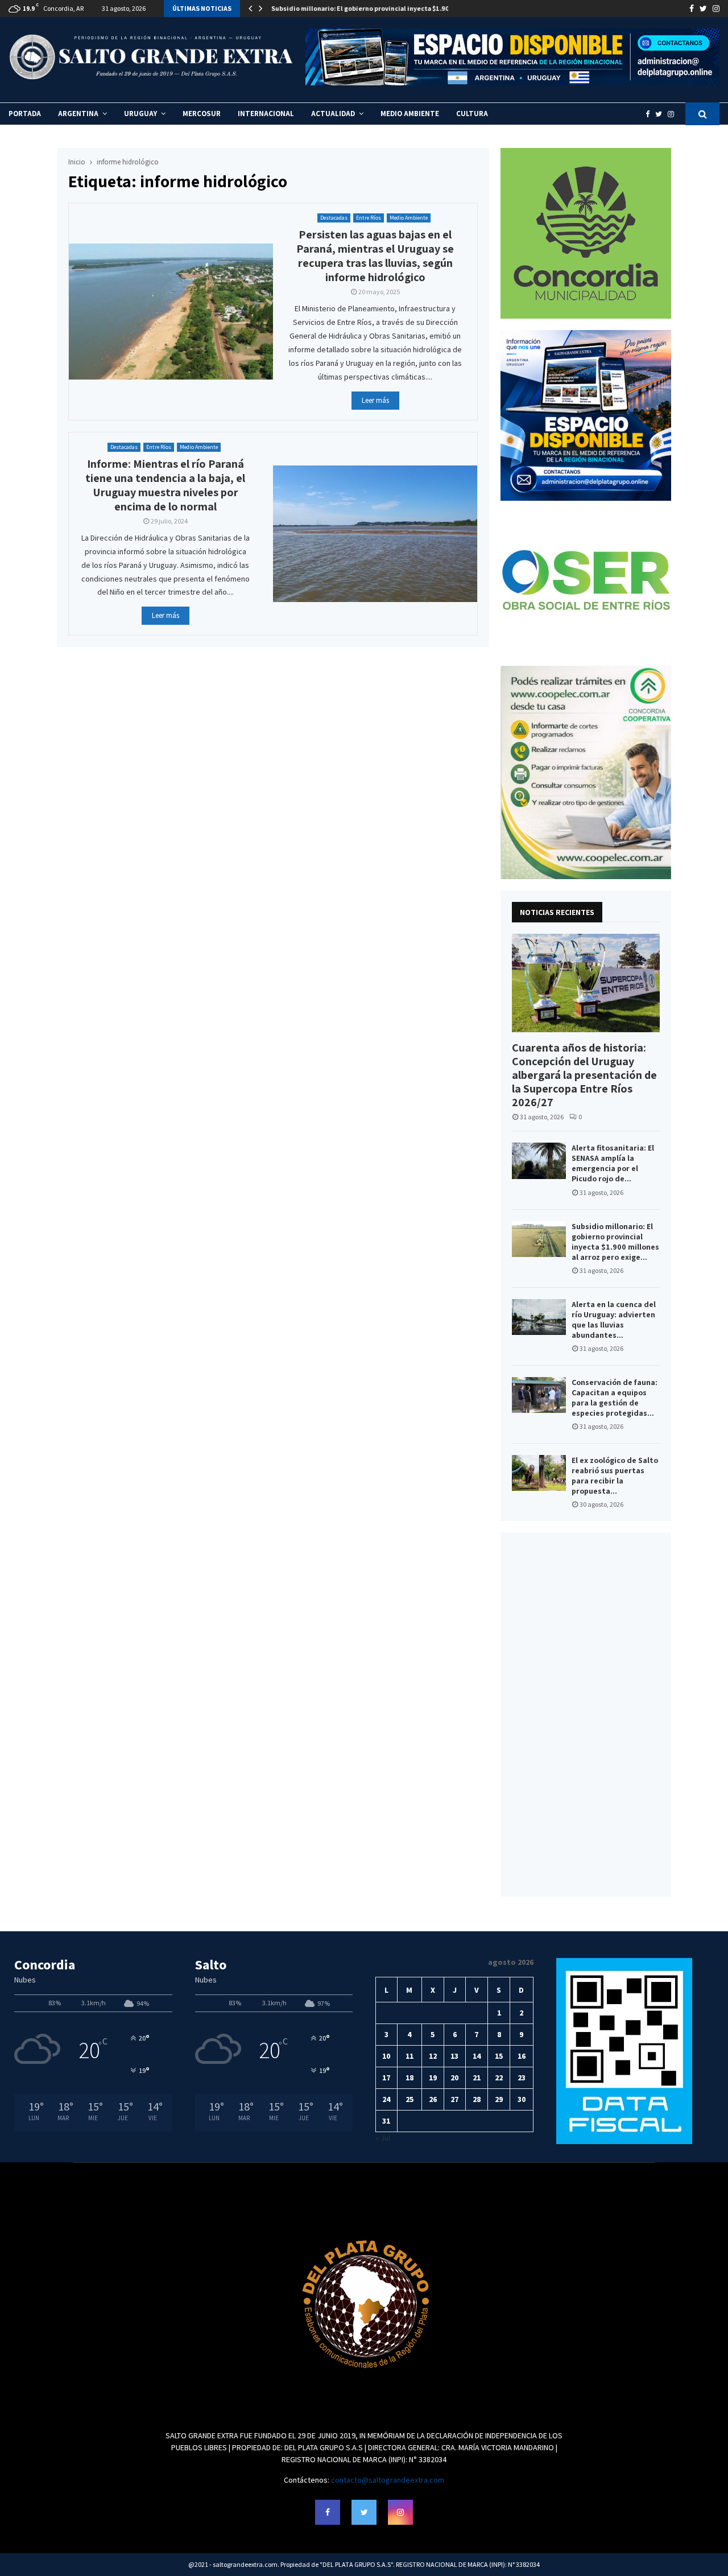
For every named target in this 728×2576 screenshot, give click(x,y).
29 (499, 2099)
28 (477, 2099)
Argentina (78, 114)
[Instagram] (674, 114)
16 (522, 2056)
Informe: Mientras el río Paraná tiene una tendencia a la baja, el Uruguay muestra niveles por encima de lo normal (165, 485)
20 (454, 2078)
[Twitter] (661, 114)
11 (409, 2056)
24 (386, 2099)
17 (386, 2078)
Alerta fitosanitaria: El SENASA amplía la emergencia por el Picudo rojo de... (613, 1163)
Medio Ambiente (410, 114)
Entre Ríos (369, 218)
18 (409, 2078)
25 (409, 2099)
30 (522, 2099)
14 (477, 2056)
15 (499, 2056)
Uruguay (140, 114)
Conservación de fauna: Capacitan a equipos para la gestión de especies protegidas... (615, 1398)
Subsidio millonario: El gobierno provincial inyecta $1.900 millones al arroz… (392, 8)
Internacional (266, 114)
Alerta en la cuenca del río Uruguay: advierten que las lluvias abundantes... (614, 1320)
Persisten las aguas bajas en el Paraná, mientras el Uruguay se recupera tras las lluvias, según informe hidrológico (375, 256)
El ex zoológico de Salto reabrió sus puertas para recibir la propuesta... (615, 1475)
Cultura (472, 114)
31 (386, 2121)
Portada (25, 114)
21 (477, 2078)
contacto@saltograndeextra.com (388, 2480)
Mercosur (202, 114)
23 (522, 2078)
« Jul (383, 2138)
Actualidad (333, 114)
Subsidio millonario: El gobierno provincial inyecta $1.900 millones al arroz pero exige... (615, 1242)
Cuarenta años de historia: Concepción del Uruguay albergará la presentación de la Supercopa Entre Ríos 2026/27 (584, 1075)
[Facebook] (650, 114)
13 (454, 2056)
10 (386, 2056)
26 (433, 2099)
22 (499, 2078)
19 (433, 2078)
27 (454, 2099)
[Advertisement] (586, 1714)
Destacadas (334, 218)
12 (433, 2056)
